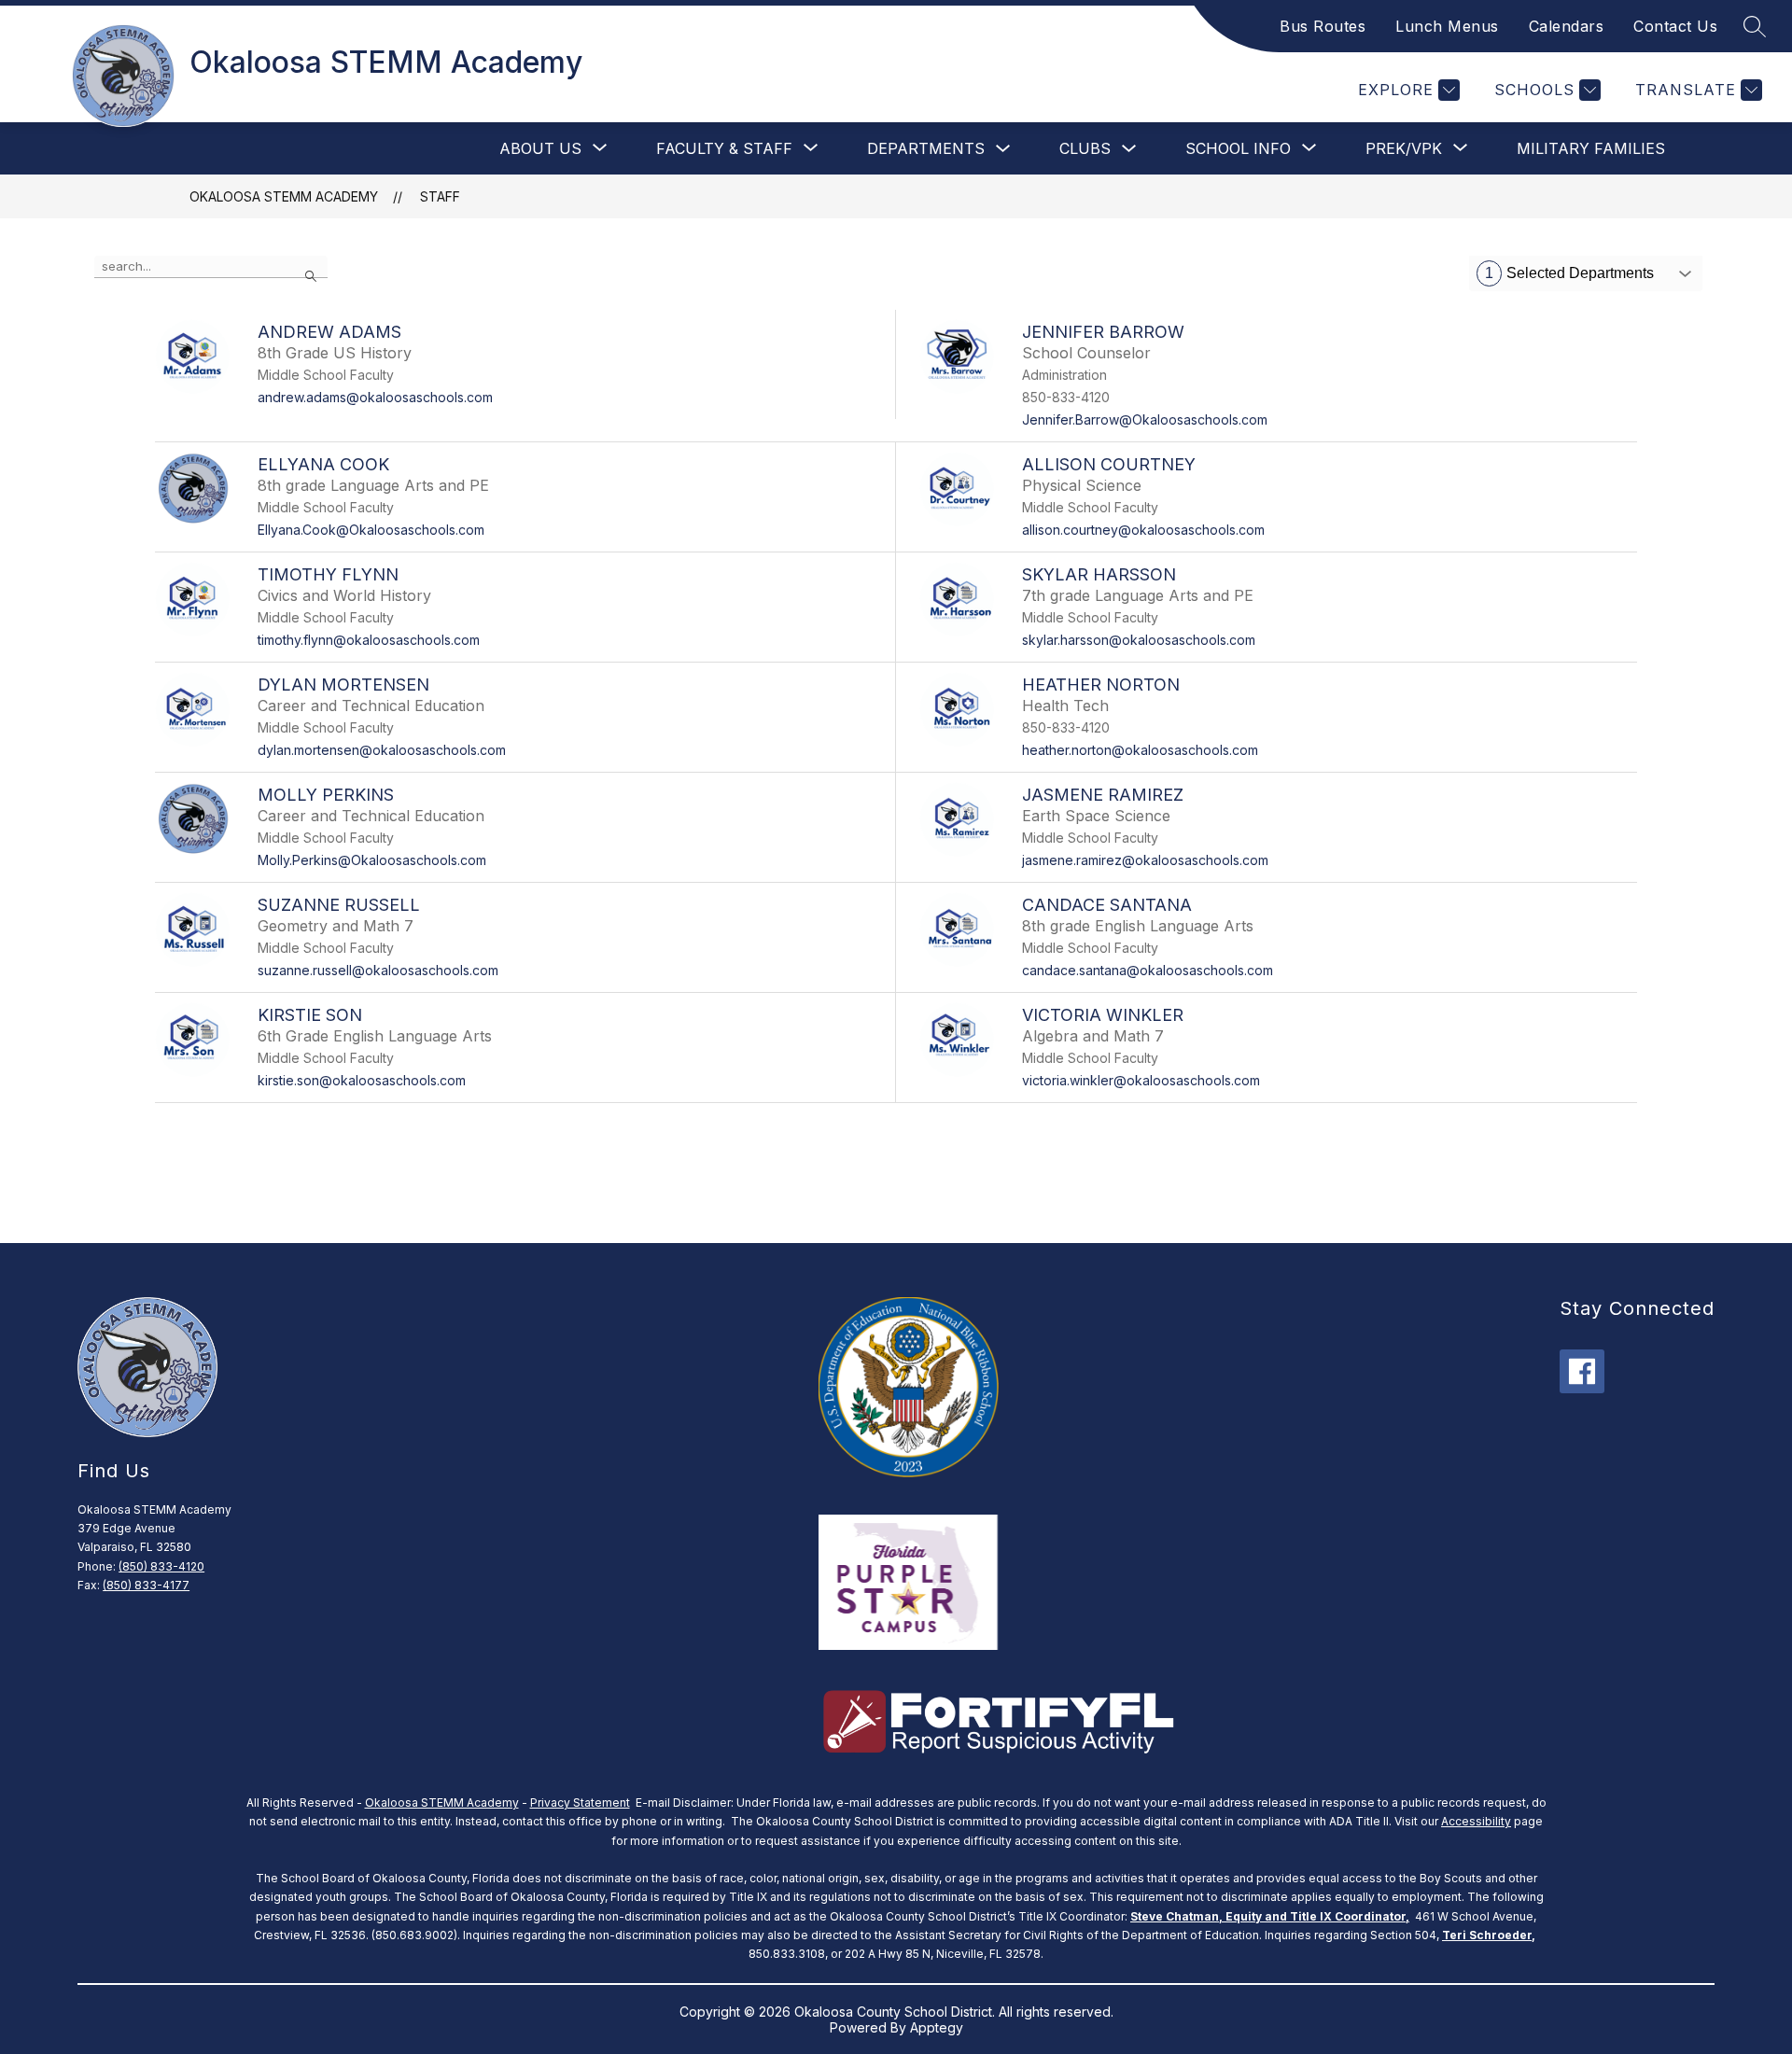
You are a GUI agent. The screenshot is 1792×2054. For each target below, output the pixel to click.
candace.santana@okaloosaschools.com (1148, 970)
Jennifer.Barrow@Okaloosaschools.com (1145, 419)
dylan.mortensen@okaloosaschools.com (382, 750)
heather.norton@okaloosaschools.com (1140, 750)
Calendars (1567, 26)
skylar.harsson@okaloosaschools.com (1139, 640)
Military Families (1591, 148)
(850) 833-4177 (146, 1585)
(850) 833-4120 (161, 1566)
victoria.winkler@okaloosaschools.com (1141, 1080)
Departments (926, 148)
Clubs (1085, 148)
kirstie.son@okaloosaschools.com (362, 1080)
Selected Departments (1569, 273)
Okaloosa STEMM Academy (284, 196)
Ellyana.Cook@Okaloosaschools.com (371, 530)
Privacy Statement (580, 1802)
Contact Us (1675, 26)
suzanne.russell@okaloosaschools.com (378, 970)
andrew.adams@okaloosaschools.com (375, 397)
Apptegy (937, 2027)
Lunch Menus (1447, 26)
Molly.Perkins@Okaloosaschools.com (372, 860)
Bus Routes (1323, 26)
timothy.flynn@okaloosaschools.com (369, 640)
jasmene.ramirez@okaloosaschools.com (1145, 860)
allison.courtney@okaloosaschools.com (1143, 530)
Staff (440, 196)
